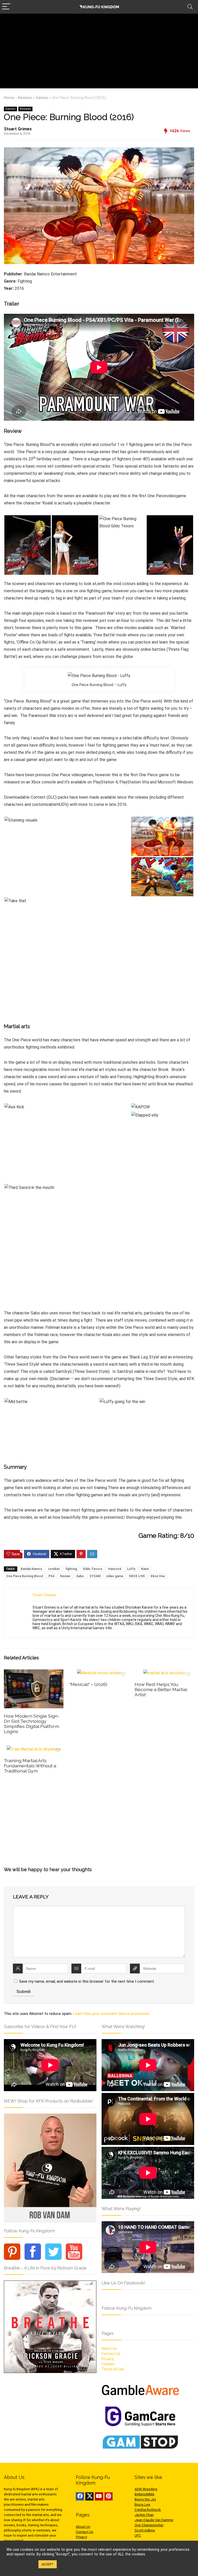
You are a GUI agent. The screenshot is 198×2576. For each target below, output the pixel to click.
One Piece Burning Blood (24, 1576)
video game (115, 1576)
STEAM (95, 1576)
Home (9, 98)
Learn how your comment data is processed (111, 2014)
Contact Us (111, 2354)
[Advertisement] (99, 52)
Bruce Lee (142, 2505)
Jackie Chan (144, 2515)
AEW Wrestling (146, 2489)
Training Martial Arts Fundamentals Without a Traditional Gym (30, 1766)
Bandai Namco (31, 1569)
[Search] (190, 7)
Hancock (115, 1569)
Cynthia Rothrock (148, 2510)
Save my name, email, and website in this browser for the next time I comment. (87, 1981)
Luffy (131, 1569)
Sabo (80, 1576)
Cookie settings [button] (21, 2564)
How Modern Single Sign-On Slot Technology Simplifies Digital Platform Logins (32, 1724)
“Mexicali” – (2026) (88, 1684)
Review (65, 1576)
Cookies (108, 2364)
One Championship (149, 2525)
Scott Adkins (145, 2530)
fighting (71, 1569)
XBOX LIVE (137, 1576)
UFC (138, 2535)
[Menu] (6, 7)
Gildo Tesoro (93, 1569)
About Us (109, 2349)
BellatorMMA (145, 2494)
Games (42, 98)
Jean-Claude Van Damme (154, 2520)
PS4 (51, 1576)
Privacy (108, 2359)
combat (54, 1569)
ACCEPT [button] (48, 2564)
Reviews (25, 98)
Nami (145, 1569)
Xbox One (158, 1576)
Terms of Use (113, 2369)
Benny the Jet (145, 2499)
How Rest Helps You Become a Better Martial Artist (161, 1689)
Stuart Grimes (18, 129)
